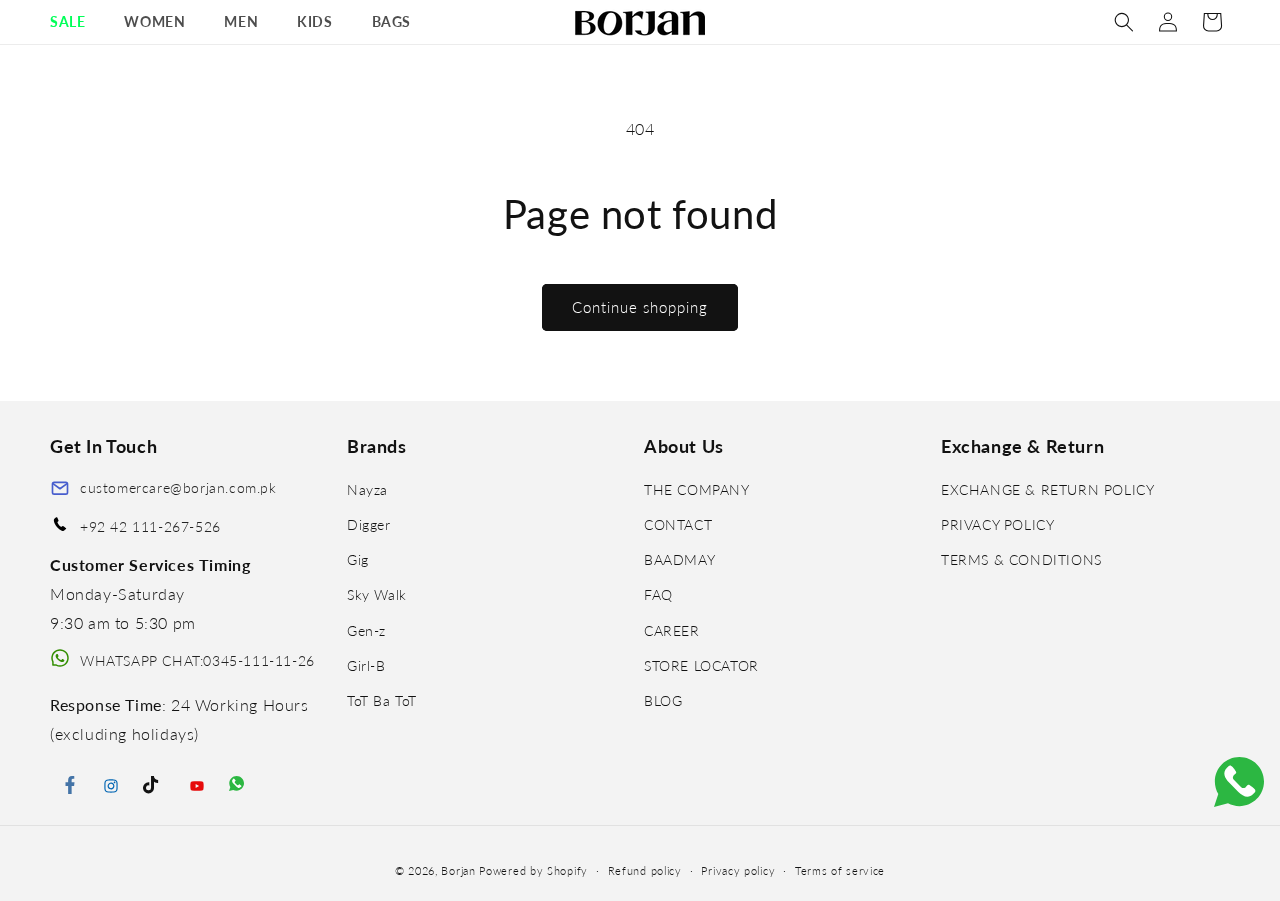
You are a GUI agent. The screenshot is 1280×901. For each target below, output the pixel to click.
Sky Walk (377, 595)
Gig (358, 559)
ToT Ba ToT (382, 700)
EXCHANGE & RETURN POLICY (1047, 489)
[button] (75, 22)
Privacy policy (738, 869)
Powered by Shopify (533, 870)
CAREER (672, 630)
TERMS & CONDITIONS (1021, 559)
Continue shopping (640, 307)
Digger (369, 524)
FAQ (658, 595)
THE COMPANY (697, 489)
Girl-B (366, 665)
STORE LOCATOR (701, 665)
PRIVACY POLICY (997, 524)
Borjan (458, 870)
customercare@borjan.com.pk (178, 487)
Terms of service (840, 869)
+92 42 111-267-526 (150, 526)
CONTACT (678, 524)
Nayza (367, 489)
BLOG (663, 700)
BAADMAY (679, 559)
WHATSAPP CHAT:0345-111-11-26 (197, 660)
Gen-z (366, 630)
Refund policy (645, 869)
